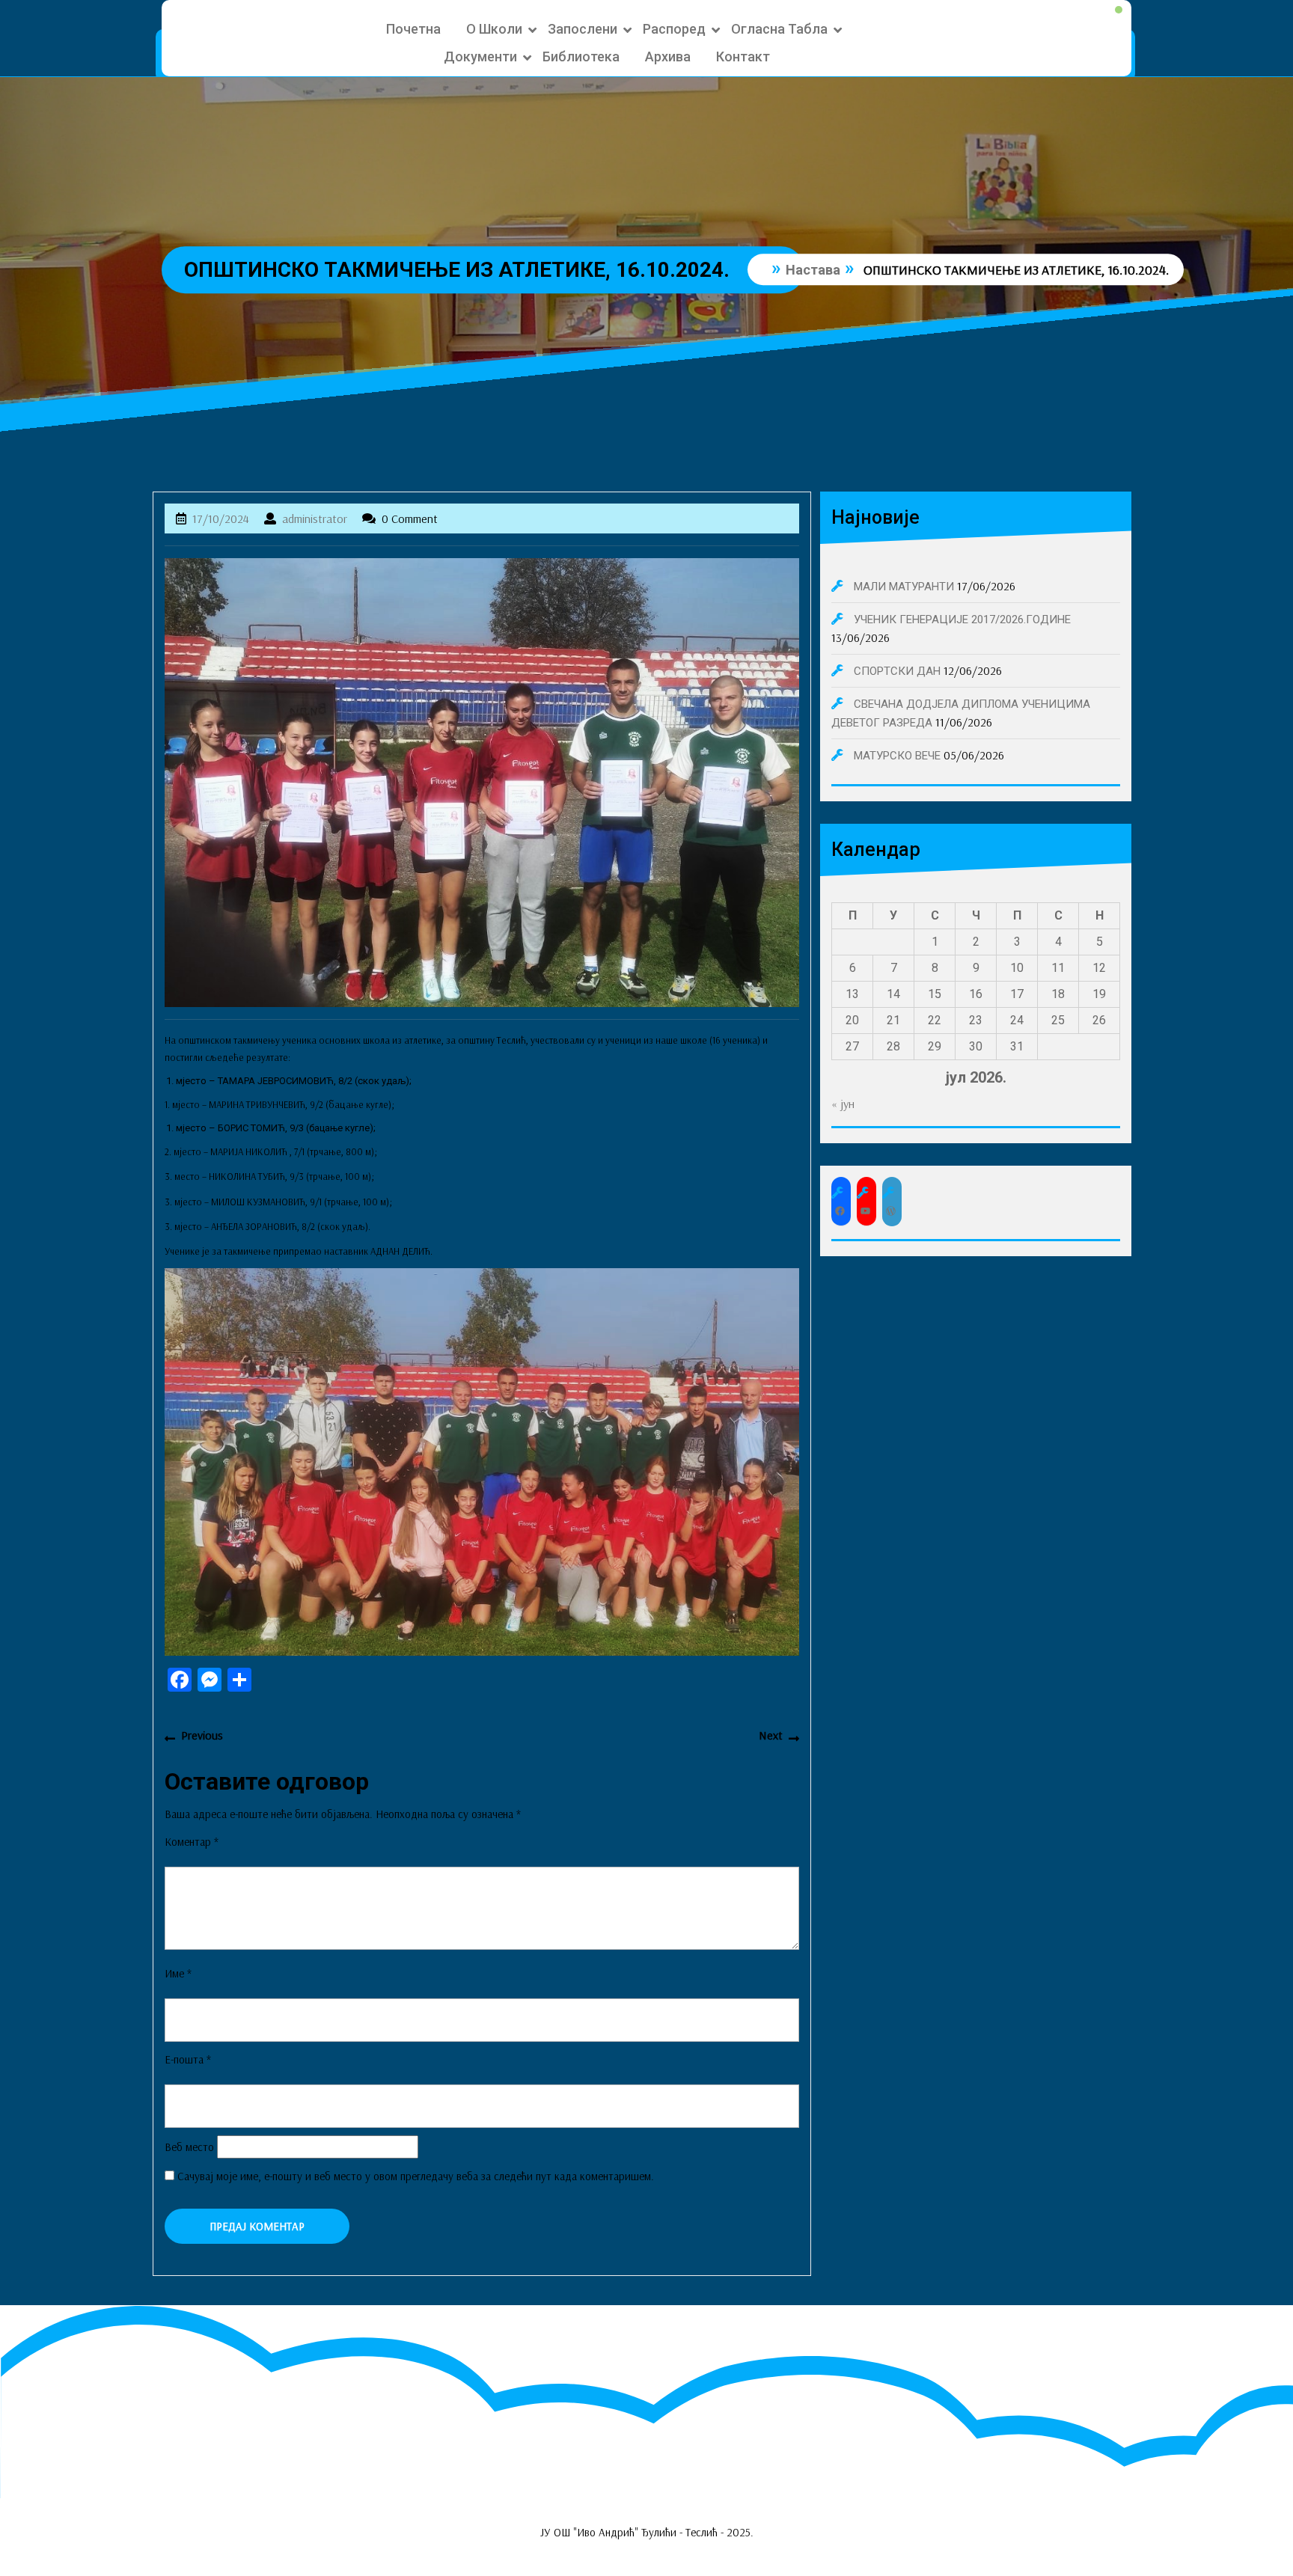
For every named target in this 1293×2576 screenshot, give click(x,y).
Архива (668, 56)
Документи (480, 56)
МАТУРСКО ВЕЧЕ (897, 756)
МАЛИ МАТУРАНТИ (904, 587)
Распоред (674, 29)
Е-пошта (188, 2059)
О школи (494, 29)
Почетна (413, 29)
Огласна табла (779, 29)
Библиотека (581, 56)
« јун (843, 1104)
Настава (813, 270)
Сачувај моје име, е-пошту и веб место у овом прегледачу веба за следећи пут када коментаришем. (416, 2176)
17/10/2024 (221, 518)
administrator (315, 518)
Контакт (743, 56)
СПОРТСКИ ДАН (897, 671)
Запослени (583, 29)
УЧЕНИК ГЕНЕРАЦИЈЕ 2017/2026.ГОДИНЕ (962, 619)
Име (178, 1973)
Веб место (189, 2147)
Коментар (192, 1842)
